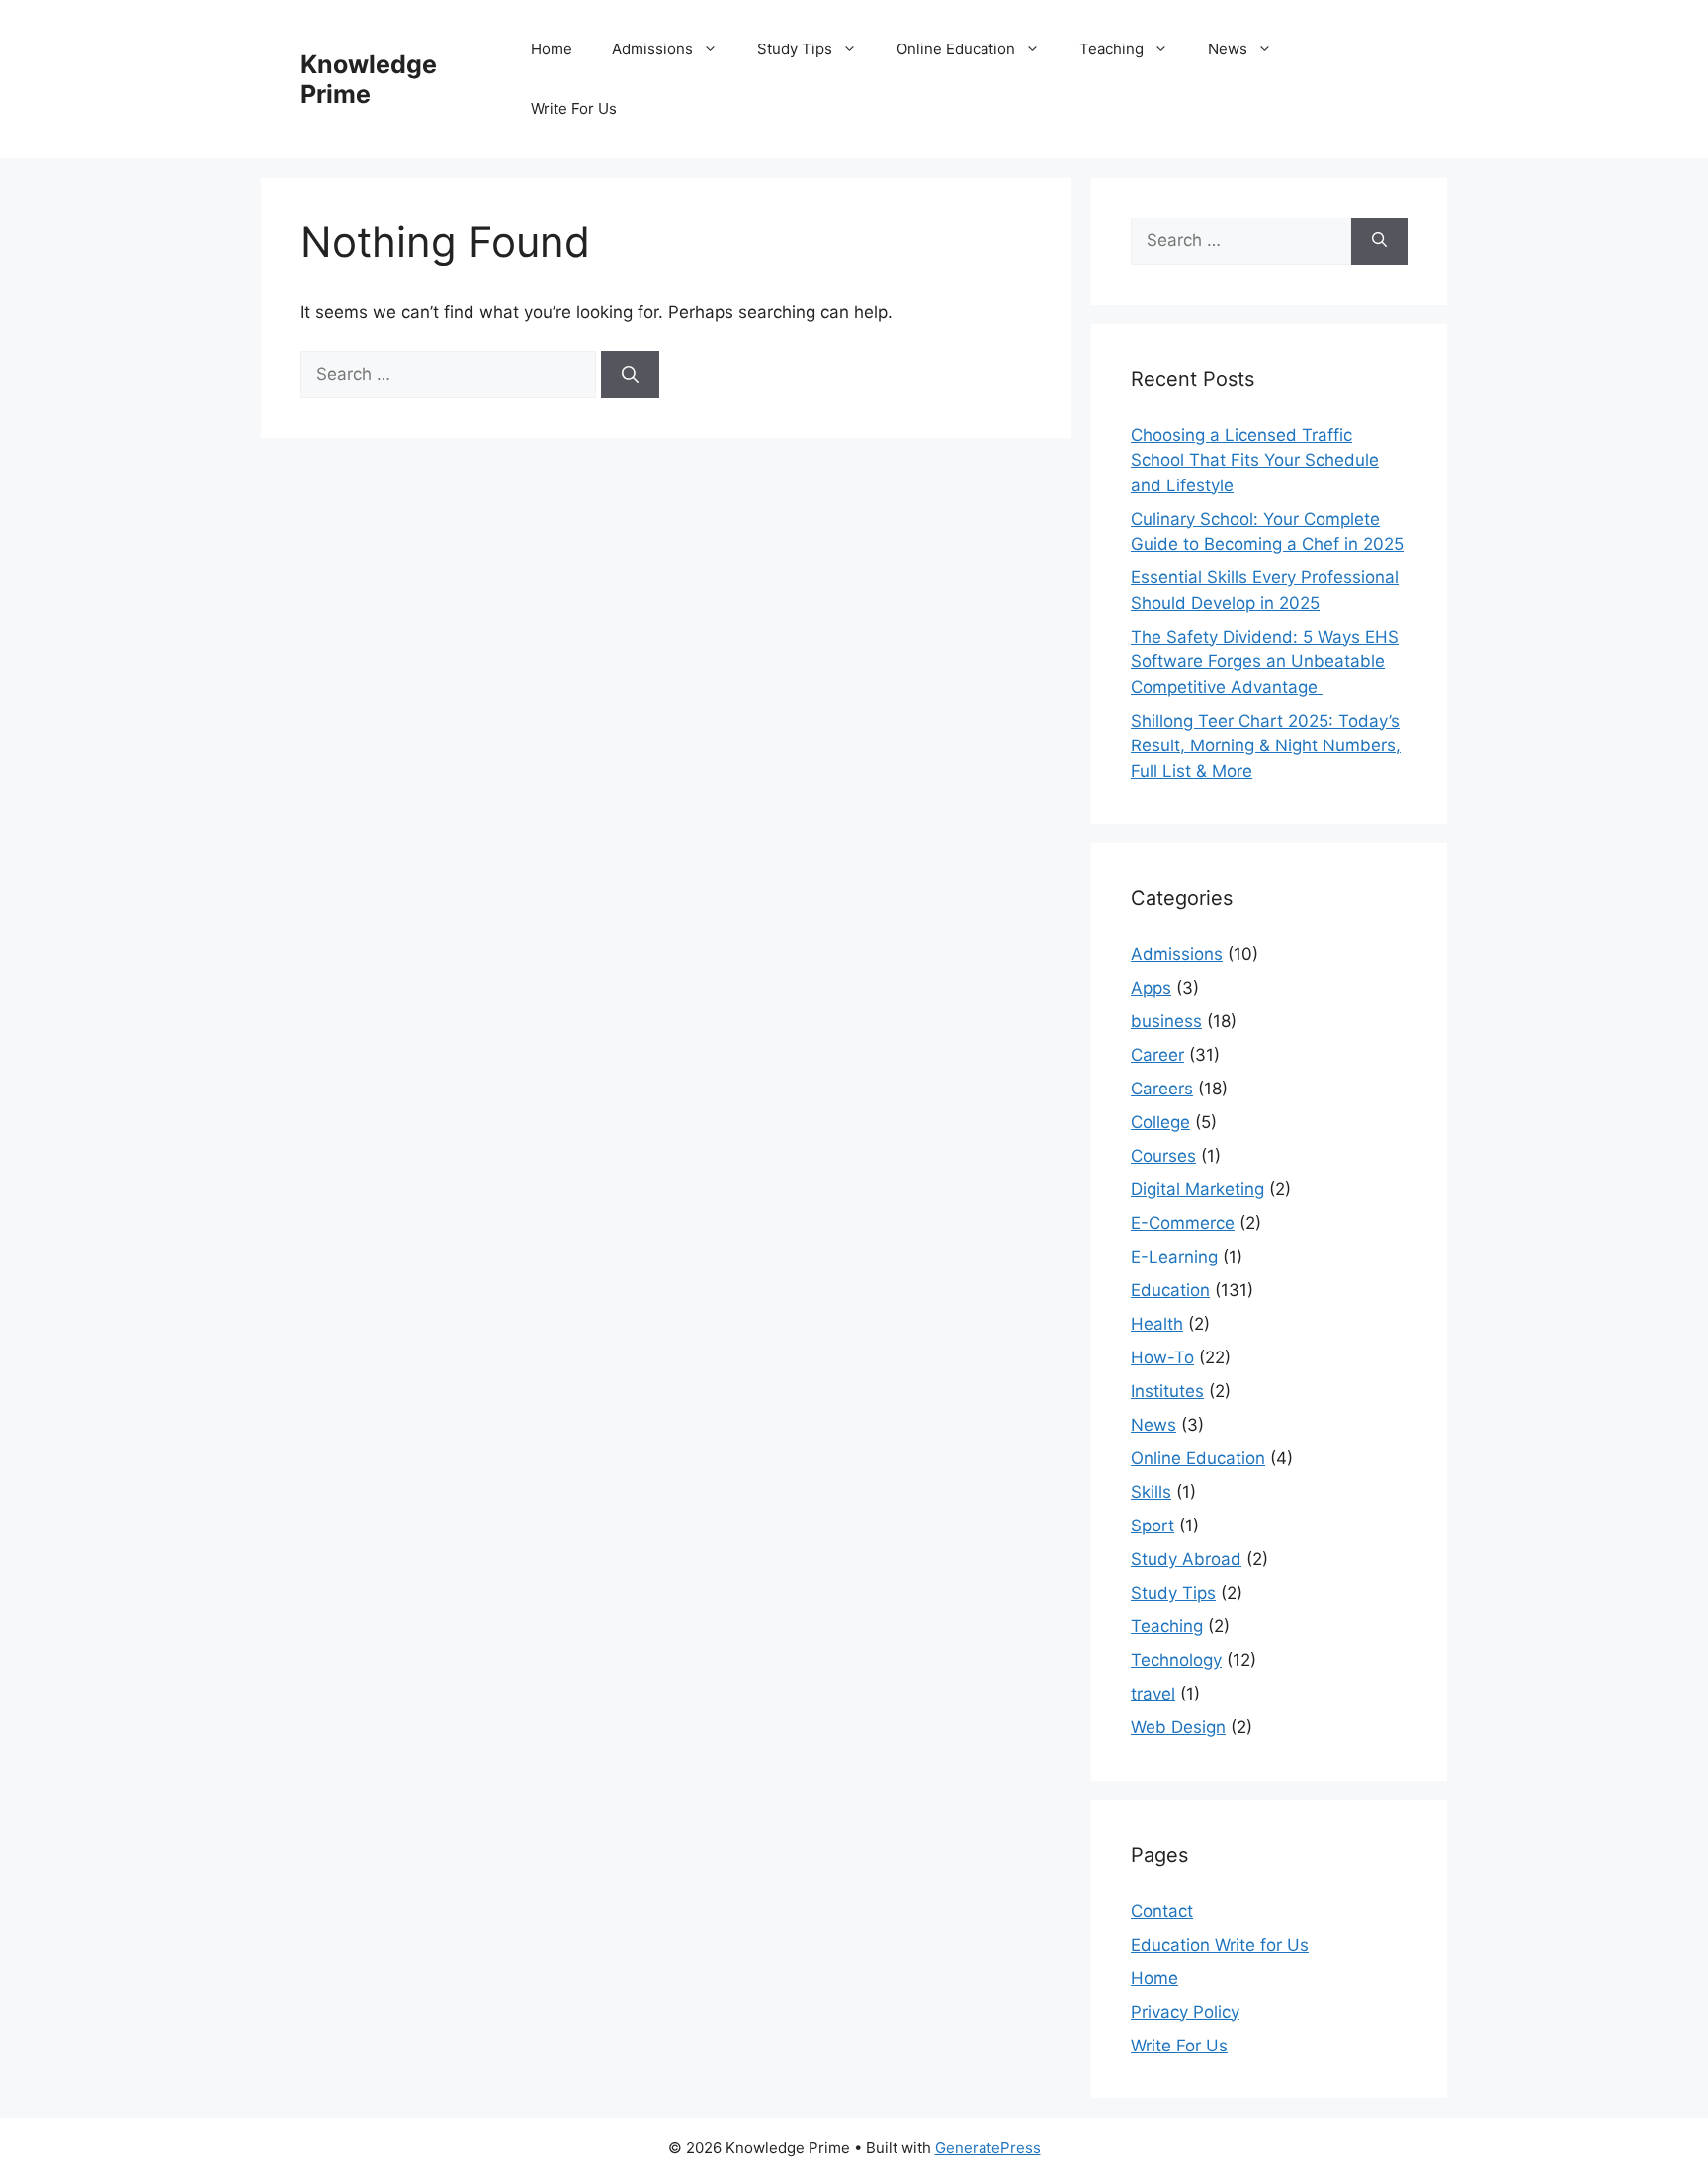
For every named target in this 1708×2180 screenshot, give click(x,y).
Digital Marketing (1197, 1189)
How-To (1162, 1357)
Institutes (1167, 1391)
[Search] (630, 375)
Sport (1153, 1526)
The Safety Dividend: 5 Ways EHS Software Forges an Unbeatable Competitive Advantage (1265, 662)
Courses (1163, 1156)
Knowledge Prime (369, 79)
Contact (1162, 1911)
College (1160, 1122)
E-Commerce (1183, 1223)
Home (552, 49)
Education (1170, 1290)
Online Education (956, 49)
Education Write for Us (1220, 1945)
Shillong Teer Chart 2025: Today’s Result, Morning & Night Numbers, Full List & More (1266, 746)
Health (1157, 1324)
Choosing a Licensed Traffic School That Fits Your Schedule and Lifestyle (1255, 460)
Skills (1151, 1492)
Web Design (1178, 1727)
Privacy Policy (1185, 2012)
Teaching (1111, 49)
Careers (1162, 1089)
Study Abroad (1186, 1559)
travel (1153, 1694)
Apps (1151, 988)
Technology (1176, 1660)
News (1228, 49)
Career (1157, 1055)
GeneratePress (988, 2148)
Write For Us (574, 108)
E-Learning (1174, 1257)
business (1166, 1021)
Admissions (652, 49)
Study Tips (795, 49)
